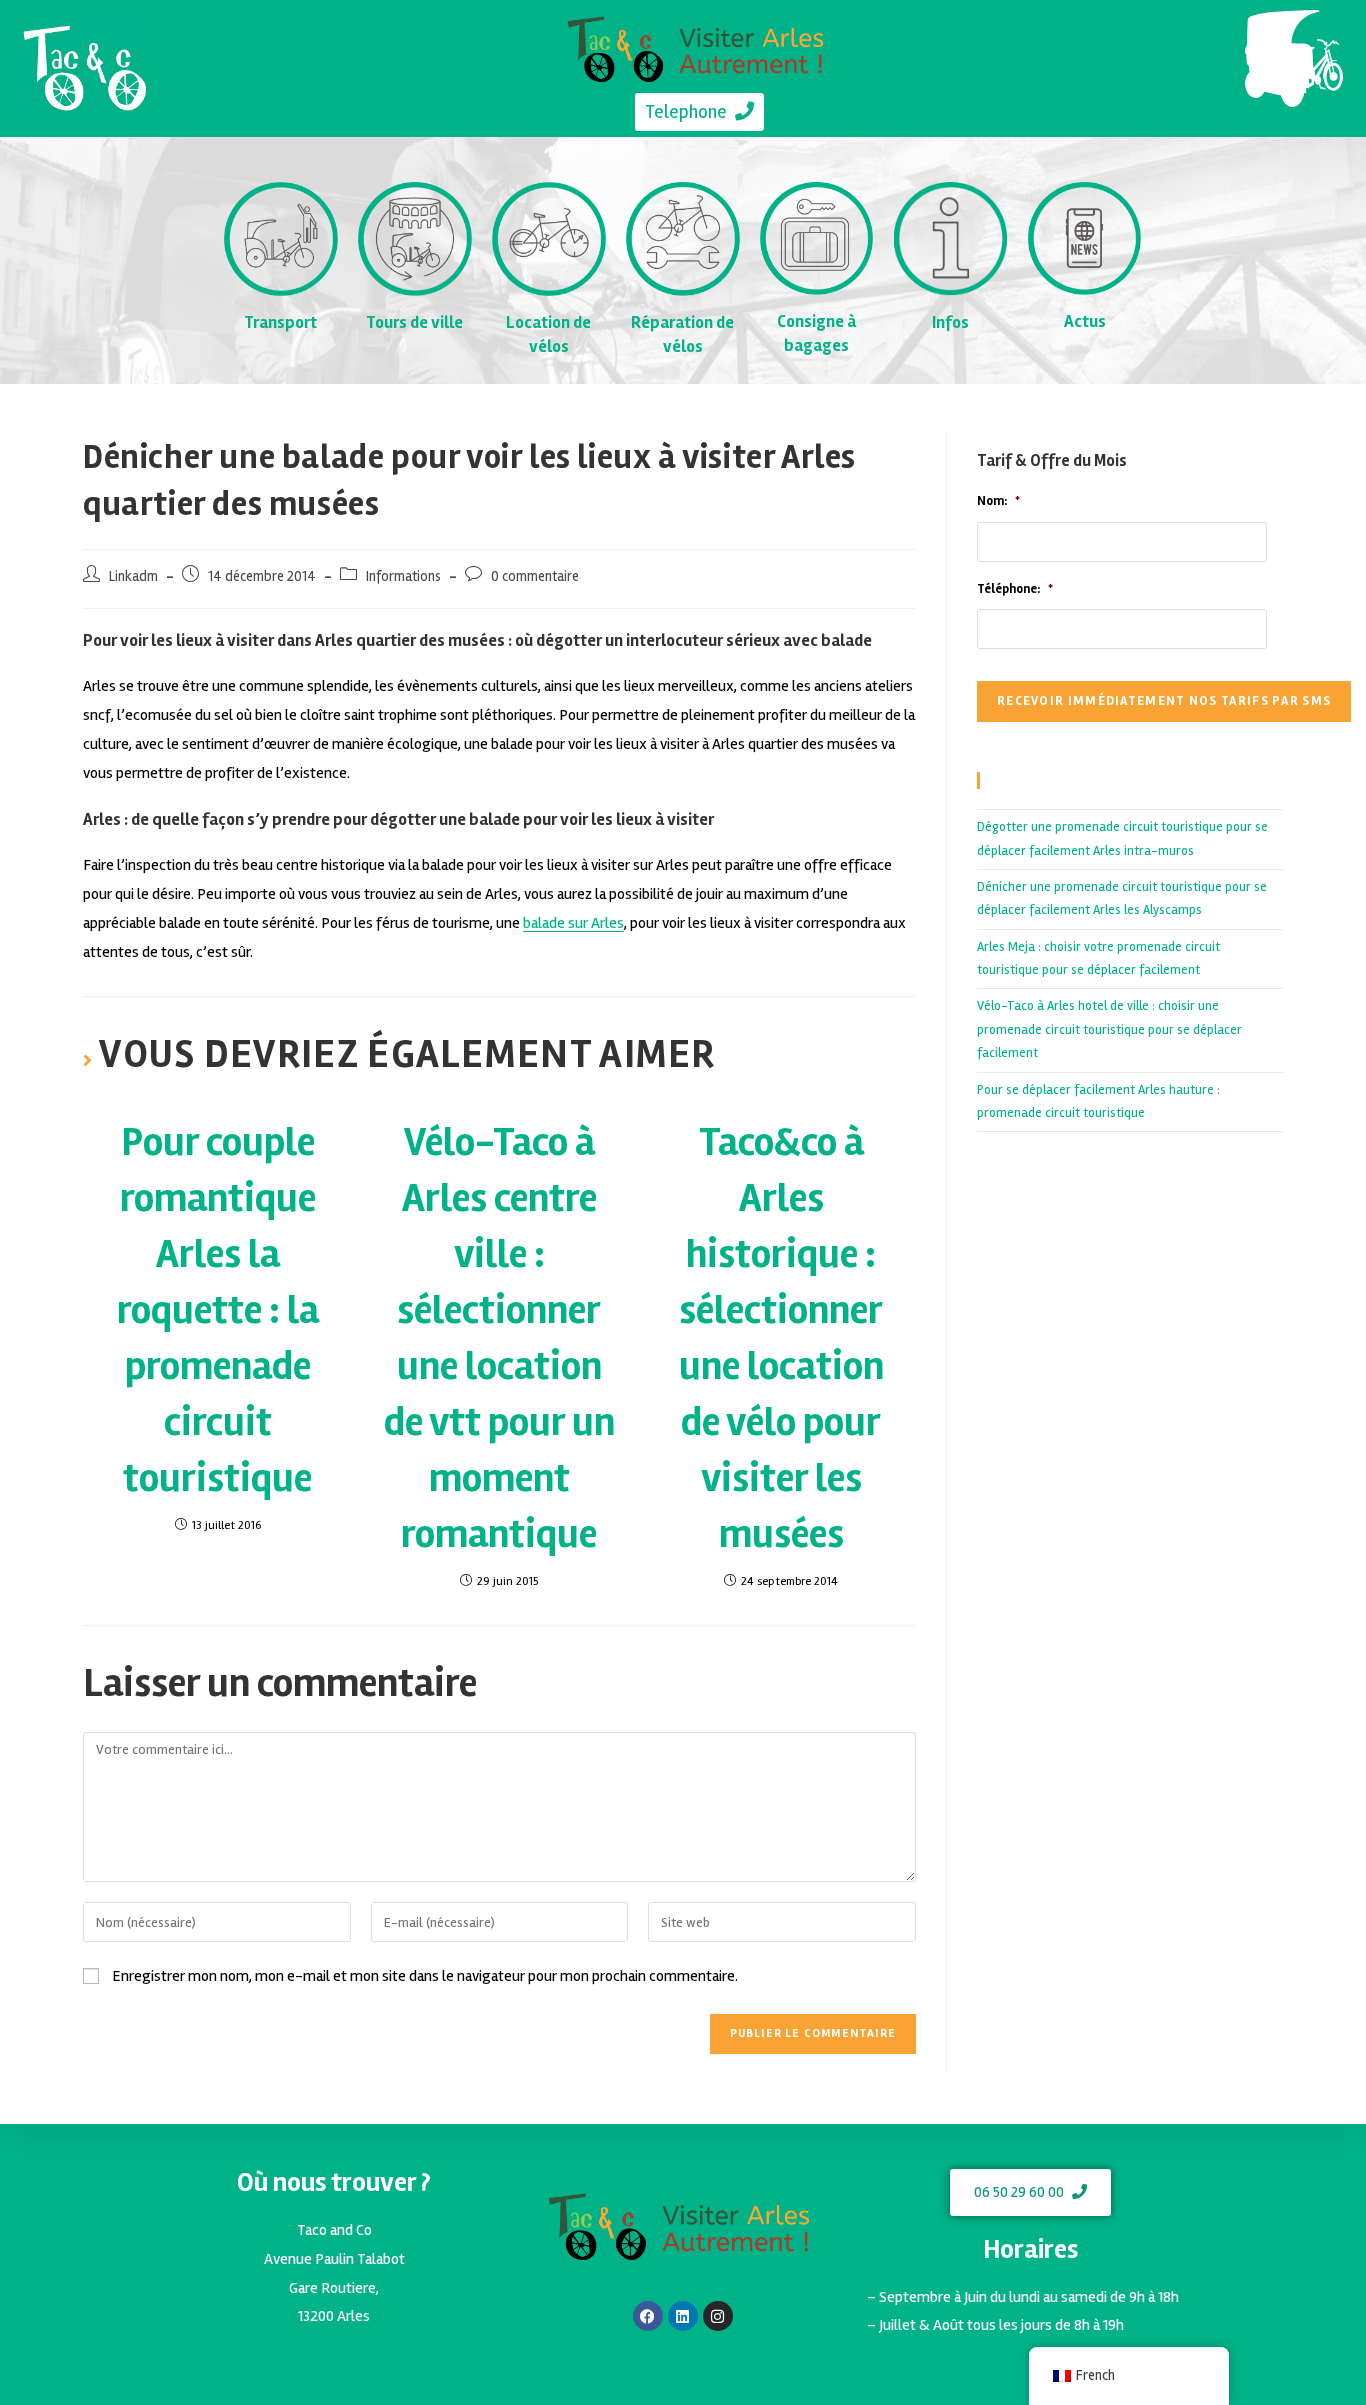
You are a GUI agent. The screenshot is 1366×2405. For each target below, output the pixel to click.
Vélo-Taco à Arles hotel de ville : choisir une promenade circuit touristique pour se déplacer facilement (1109, 1029)
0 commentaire (535, 576)
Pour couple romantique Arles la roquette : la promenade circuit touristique (218, 1310)
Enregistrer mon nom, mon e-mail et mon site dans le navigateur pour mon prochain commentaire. (425, 1976)
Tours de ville (414, 322)
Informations (403, 576)
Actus (1085, 321)
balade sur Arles (573, 923)
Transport (280, 322)
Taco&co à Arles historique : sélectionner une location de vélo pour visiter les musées (781, 1338)
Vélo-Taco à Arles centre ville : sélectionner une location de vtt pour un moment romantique (499, 1338)
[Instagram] (718, 2316)
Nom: (998, 501)
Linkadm (133, 576)
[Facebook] (648, 2316)
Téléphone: (1015, 589)
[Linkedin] (683, 2316)
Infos (950, 322)
